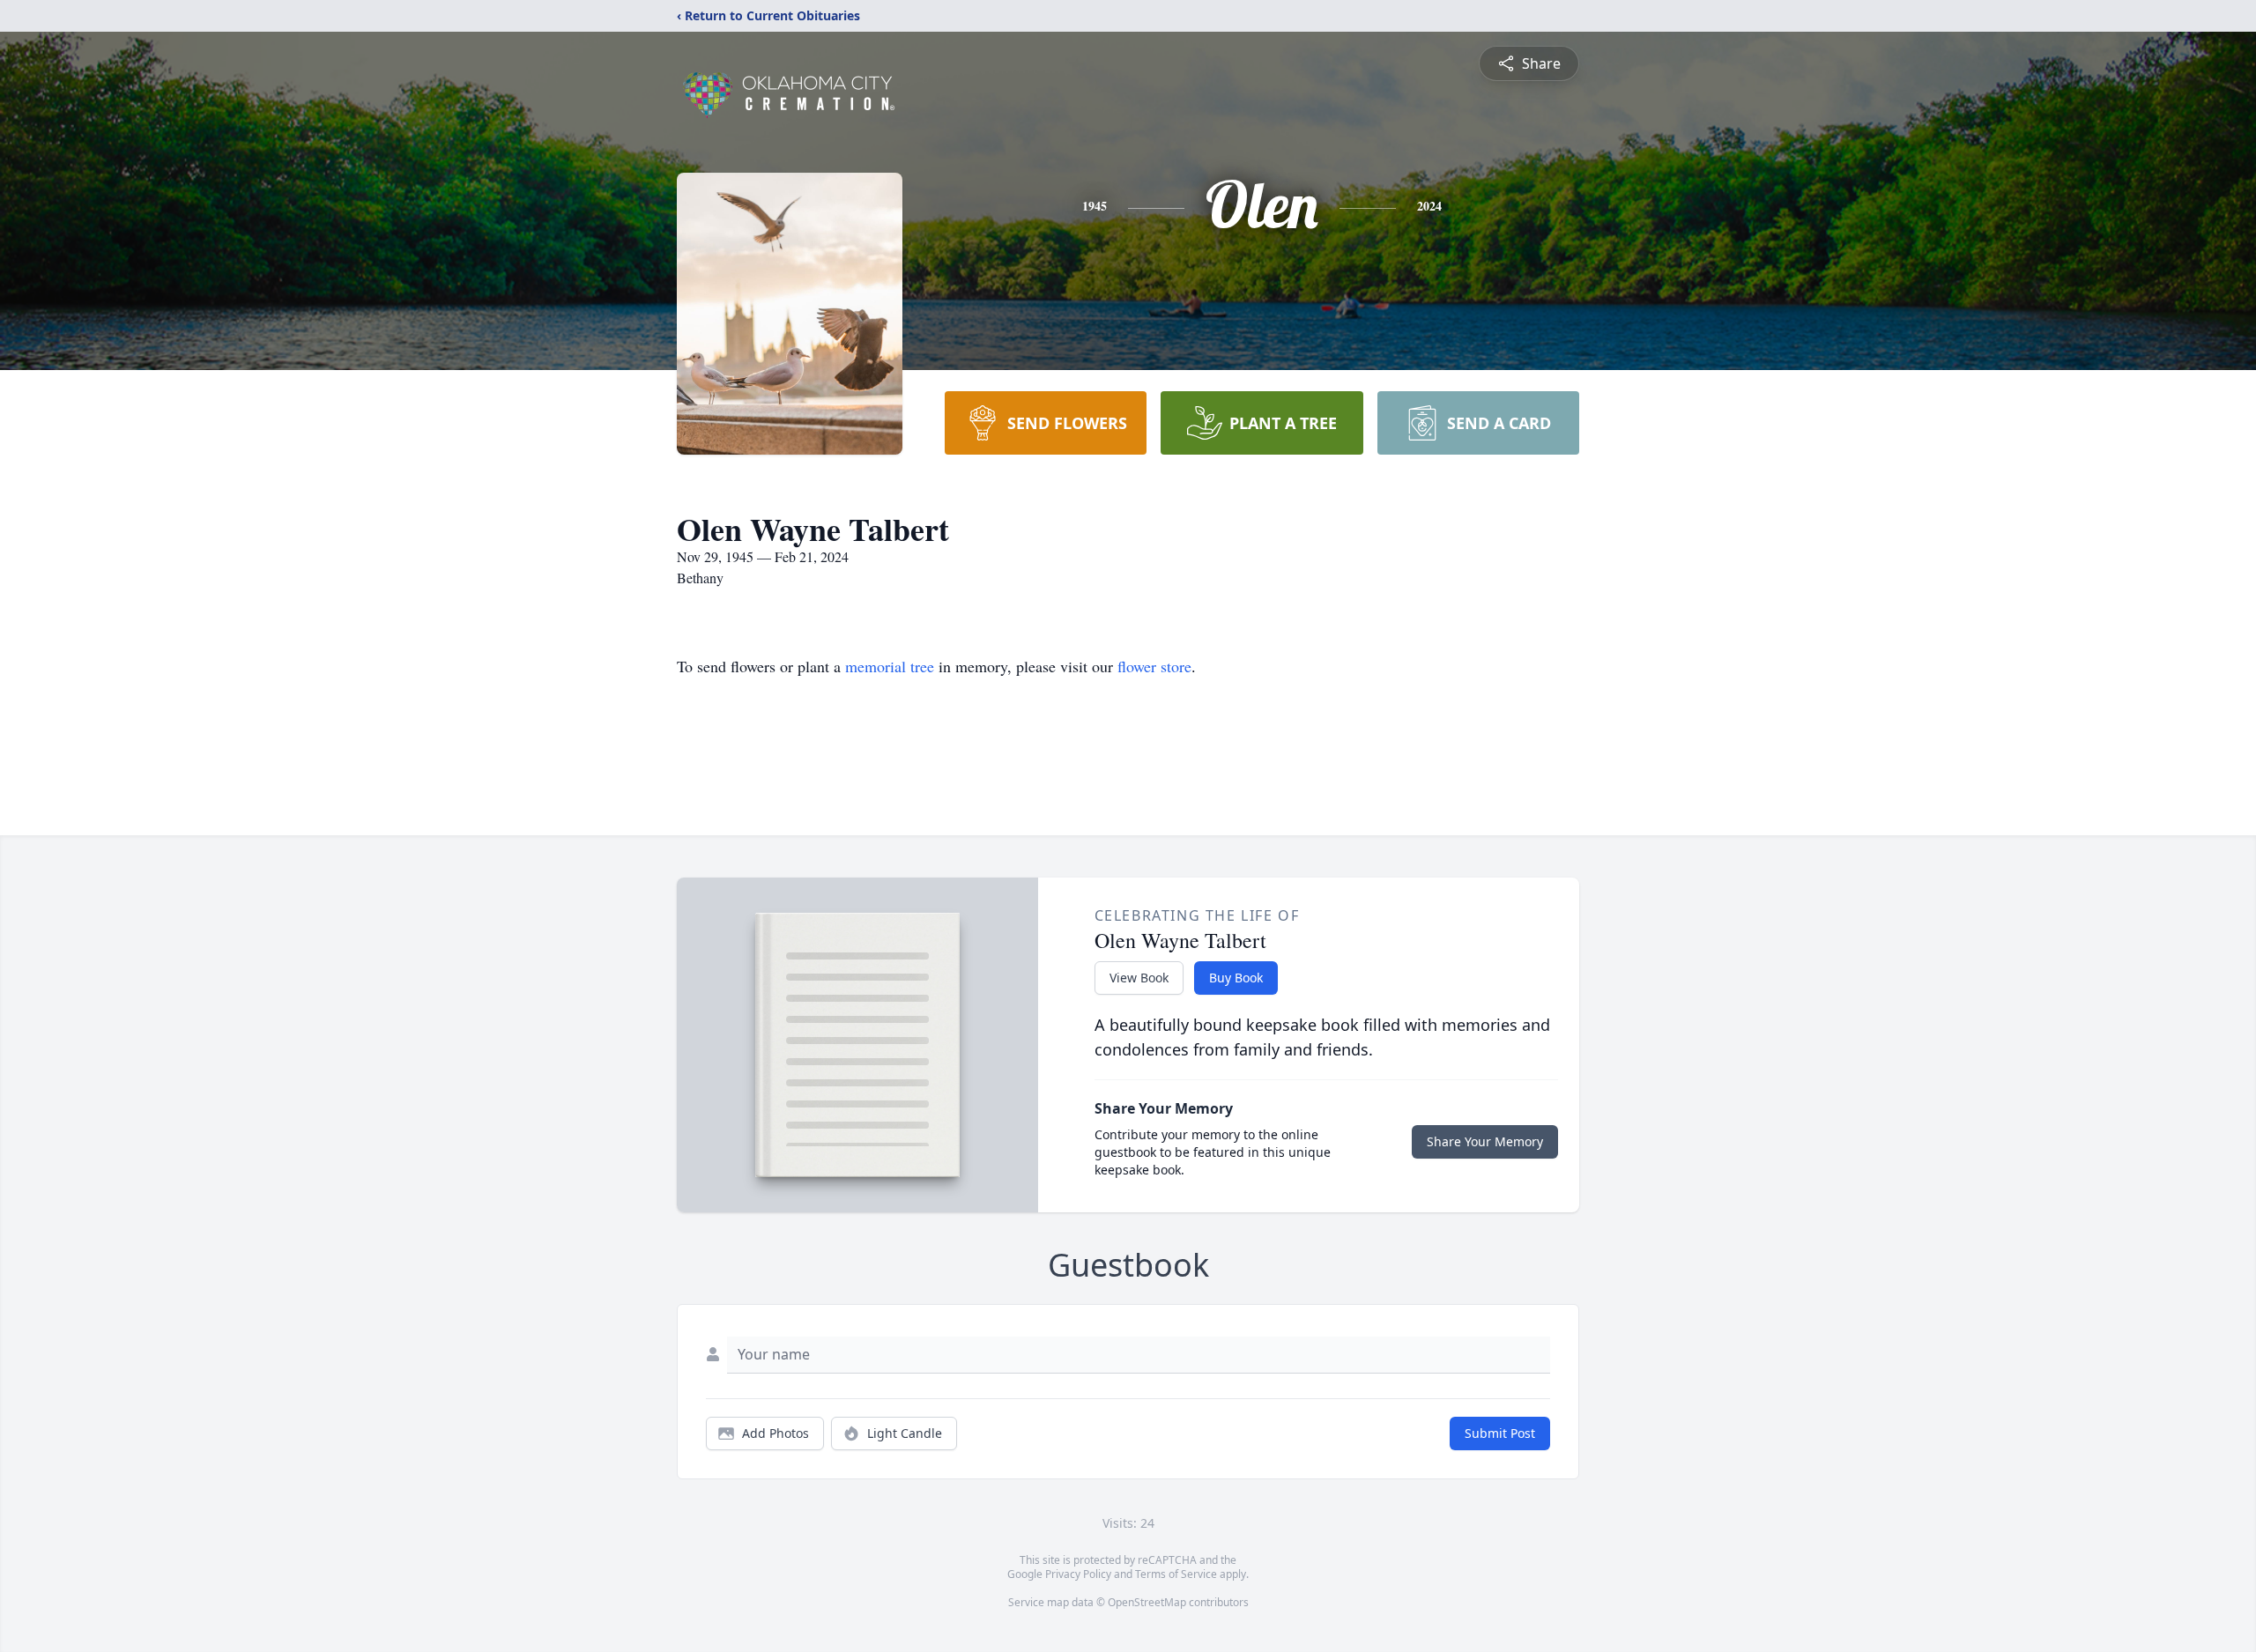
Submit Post (1500, 1433)
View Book (1139, 978)
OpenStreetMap (1147, 1602)
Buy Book (1236, 978)
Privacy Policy (1078, 1574)
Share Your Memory (1485, 1141)
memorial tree (890, 666)
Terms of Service (1176, 1574)
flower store (1154, 666)
